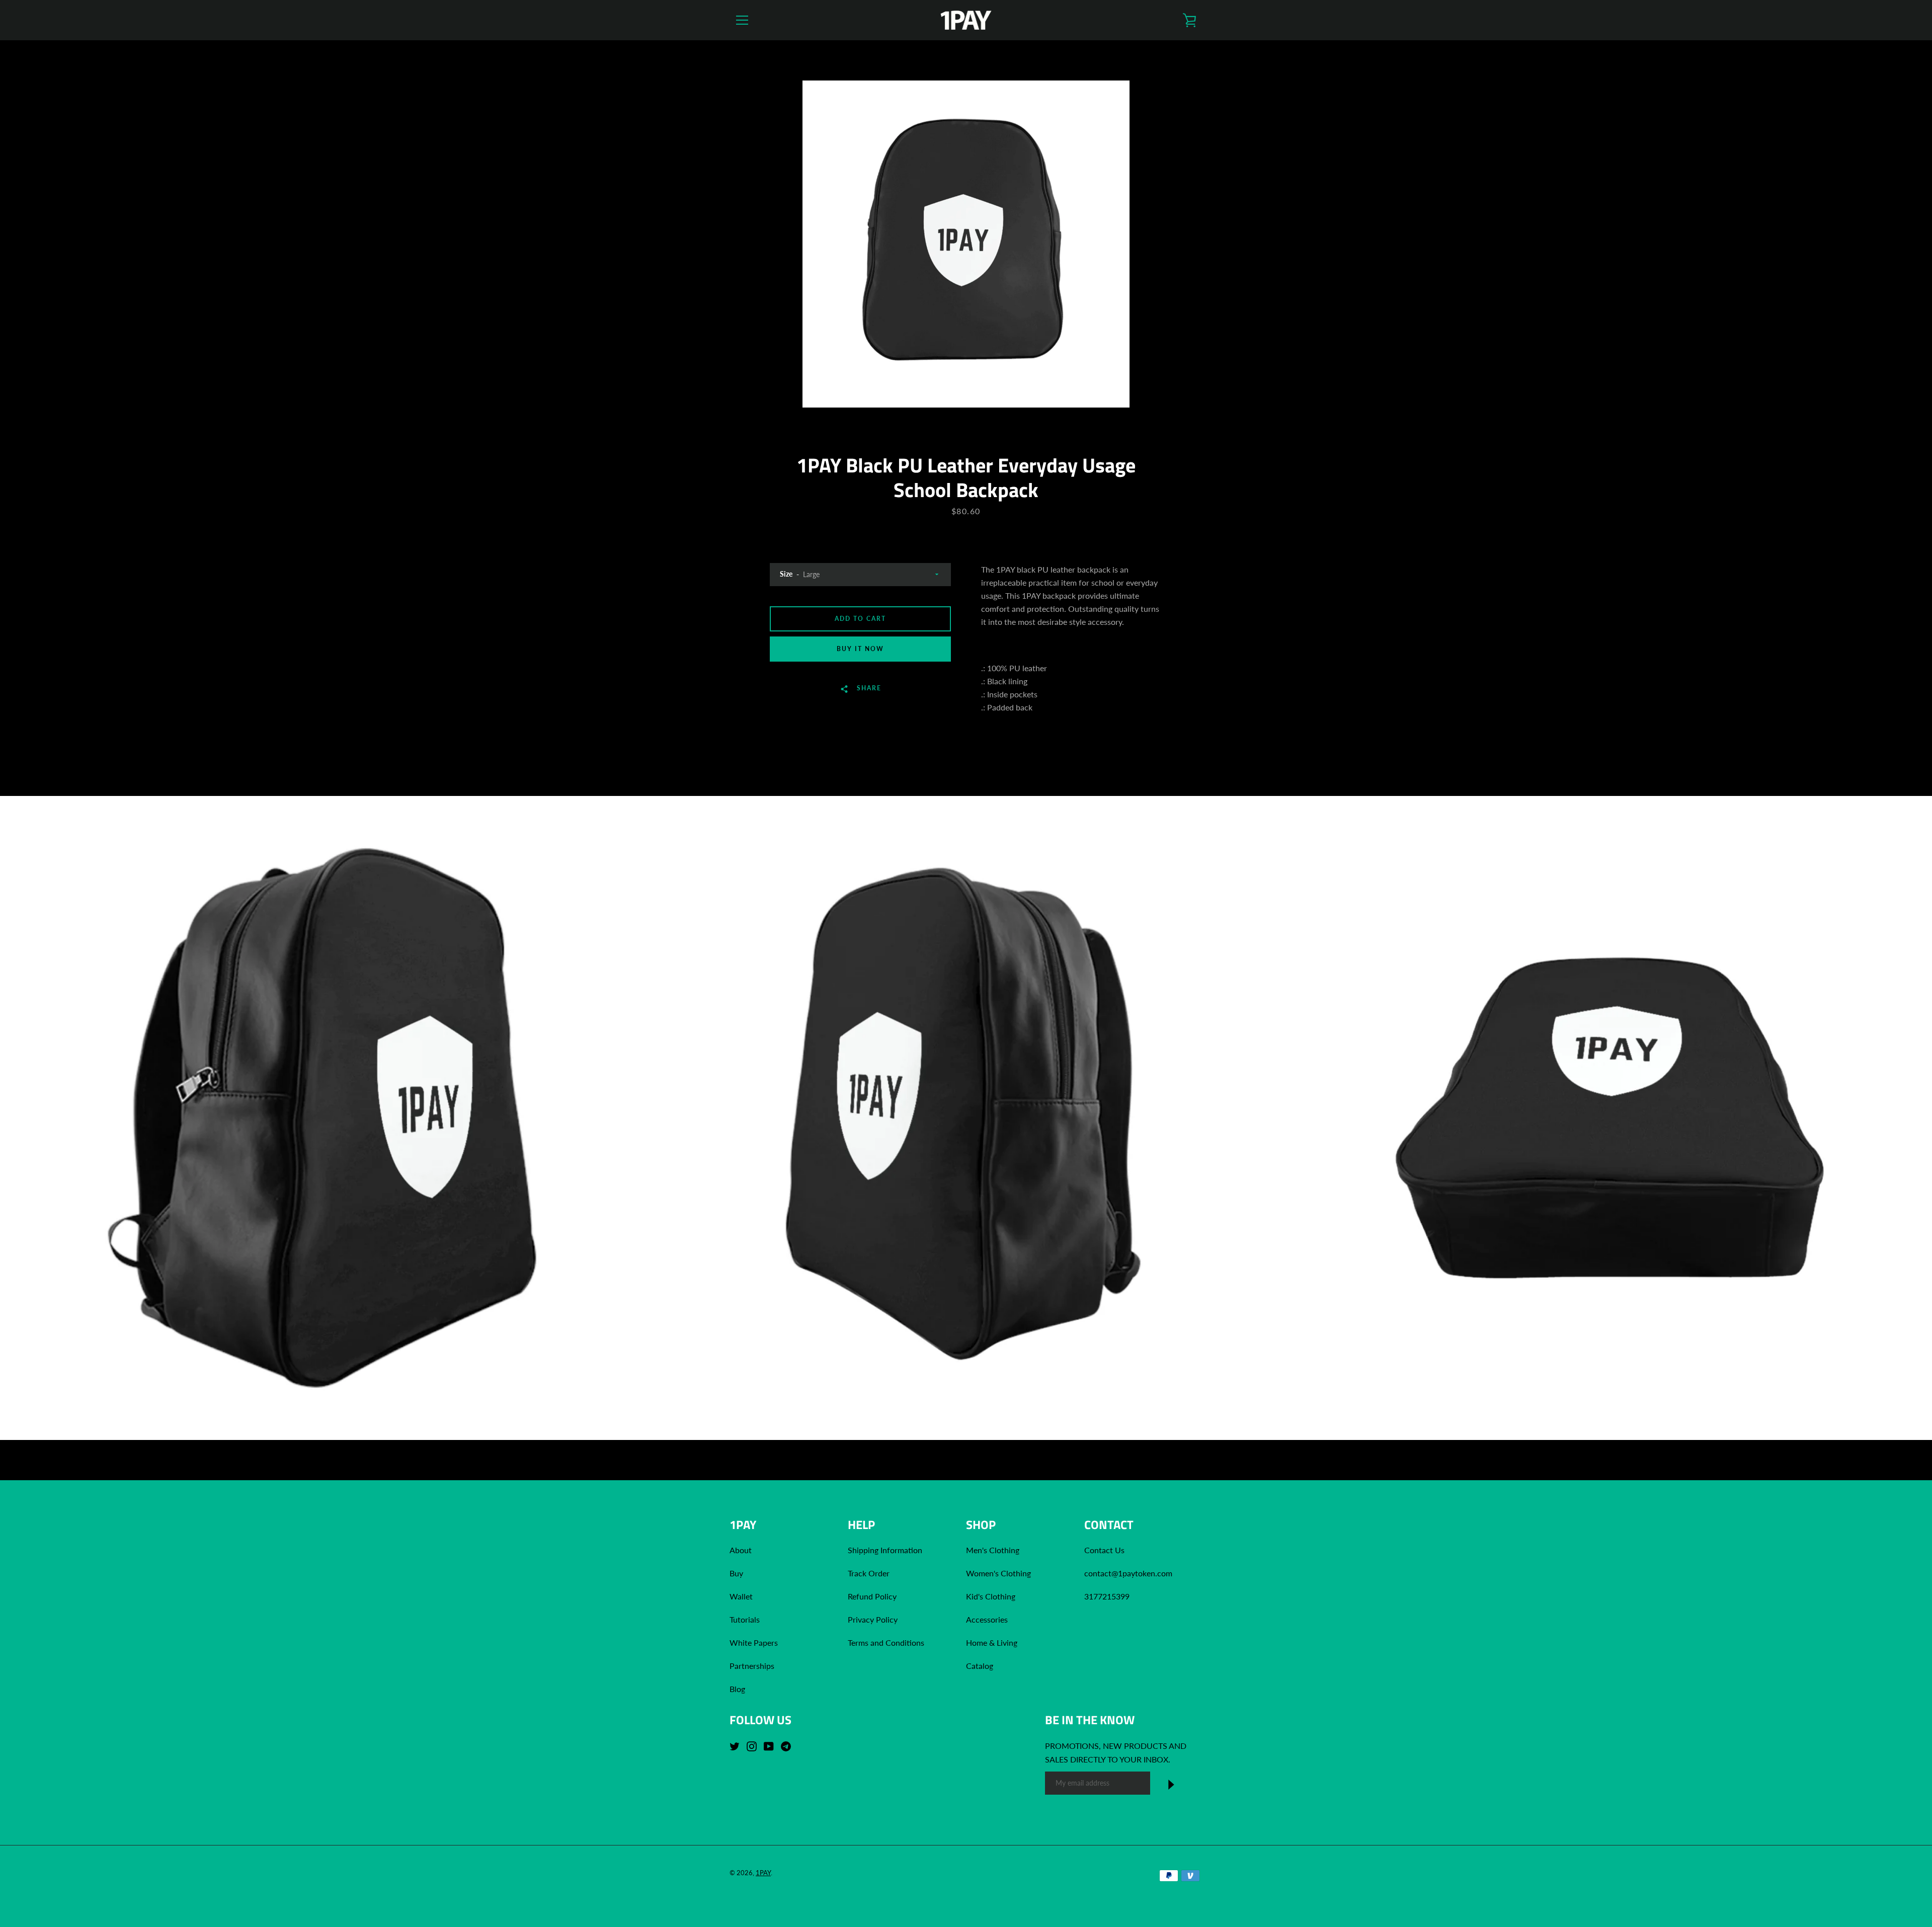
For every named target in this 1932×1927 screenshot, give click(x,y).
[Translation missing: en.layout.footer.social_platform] (737, 1745)
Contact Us (1104, 1550)
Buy (736, 1573)
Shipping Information (886, 1550)
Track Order (869, 1573)
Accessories (987, 1619)
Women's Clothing (998, 1573)
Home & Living (992, 1642)
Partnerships (752, 1666)
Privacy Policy (873, 1619)
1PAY (763, 1873)
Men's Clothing (993, 1550)
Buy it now (860, 649)
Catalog (980, 1666)
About (741, 1550)
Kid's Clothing (991, 1596)
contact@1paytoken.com (1128, 1573)
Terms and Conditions (886, 1642)
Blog (737, 1689)
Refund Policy (872, 1596)
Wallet (741, 1596)
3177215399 (1107, 1596)
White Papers (754, 1642)
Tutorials (745, 1619)
